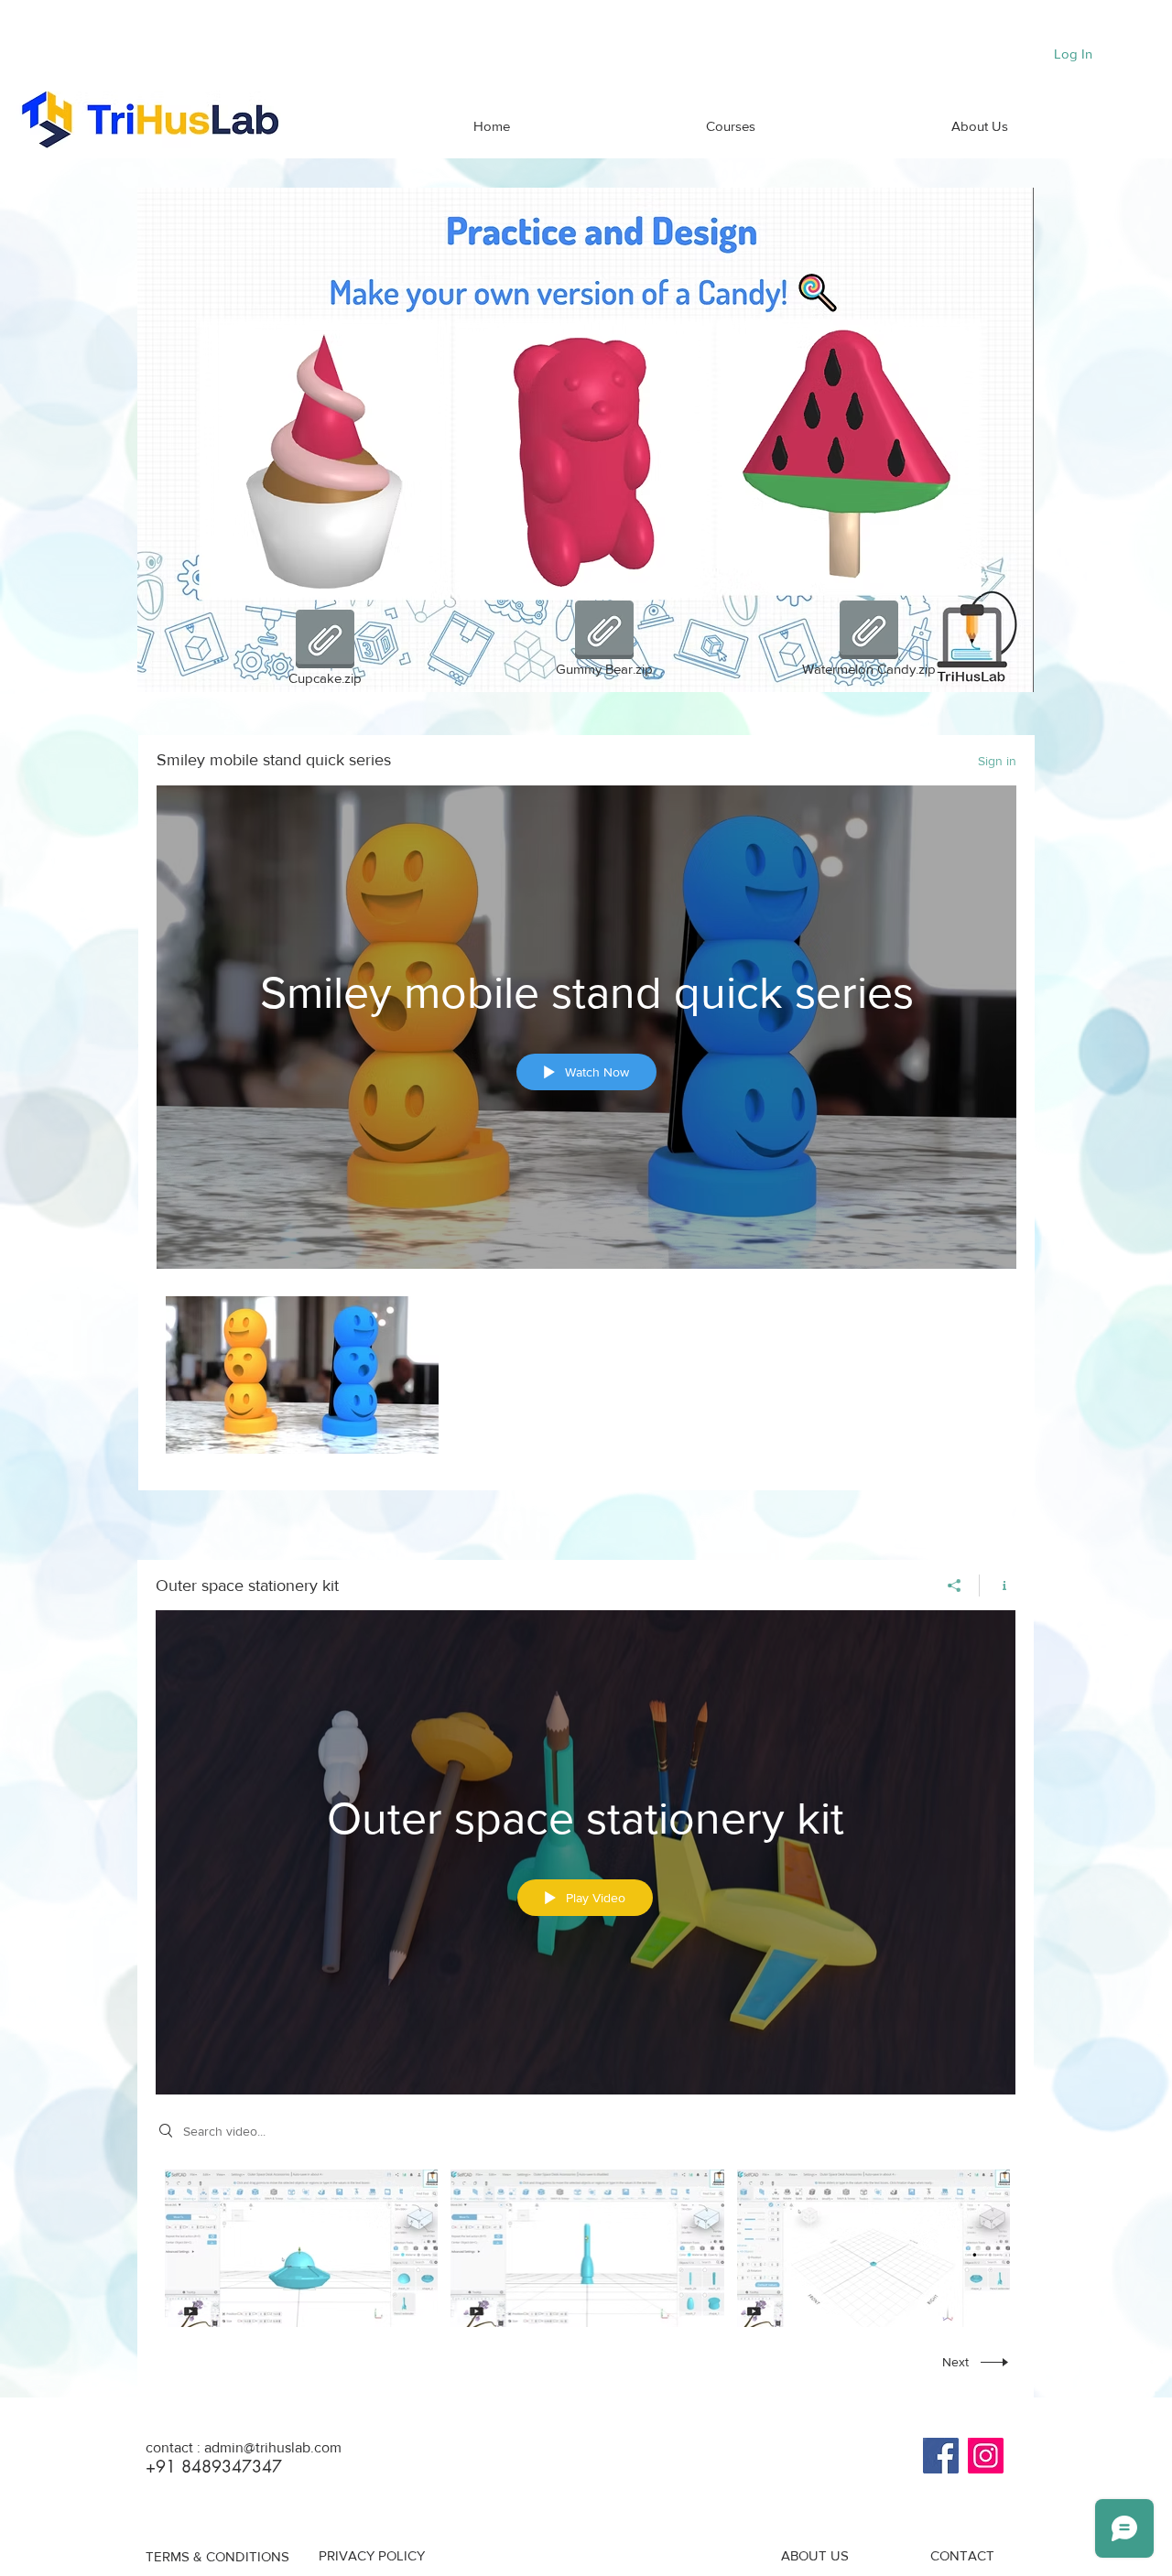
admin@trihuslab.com (273, 2447)
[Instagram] (986, 2456)
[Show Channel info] (998, 1586)
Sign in (997, 761)
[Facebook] (941, 2456)
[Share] (955, 1586)
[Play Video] (303, 1375)
